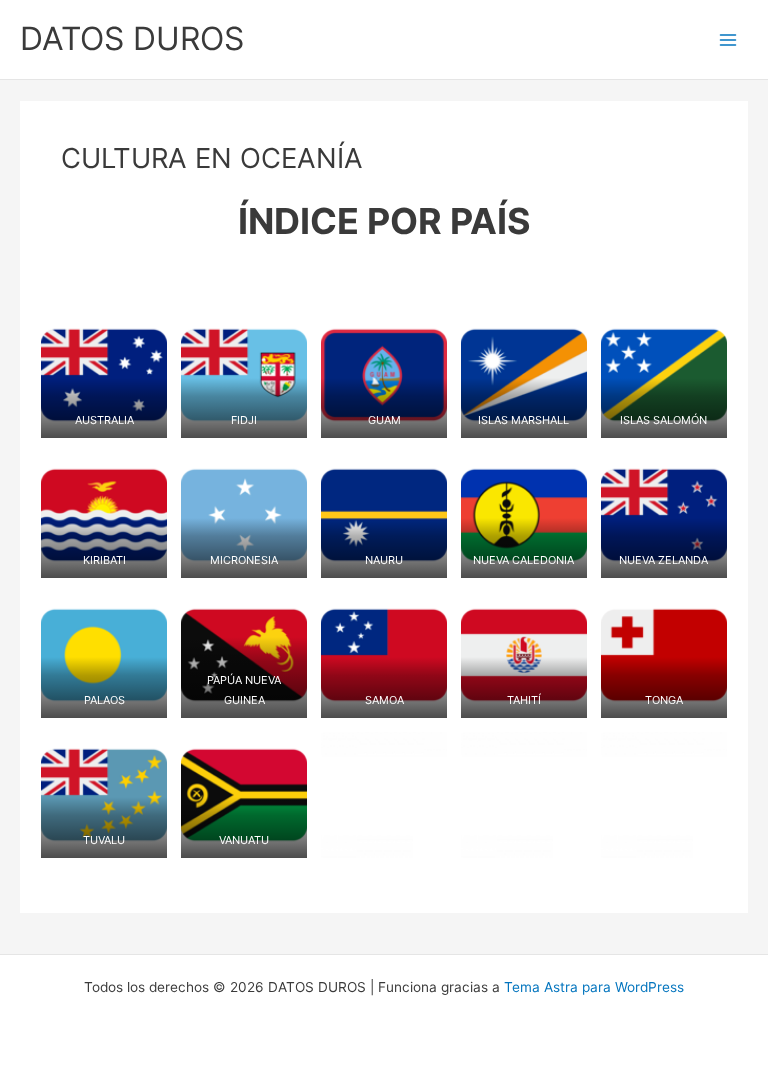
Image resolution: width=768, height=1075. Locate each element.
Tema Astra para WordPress (594, 987)
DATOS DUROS (132, 38)
